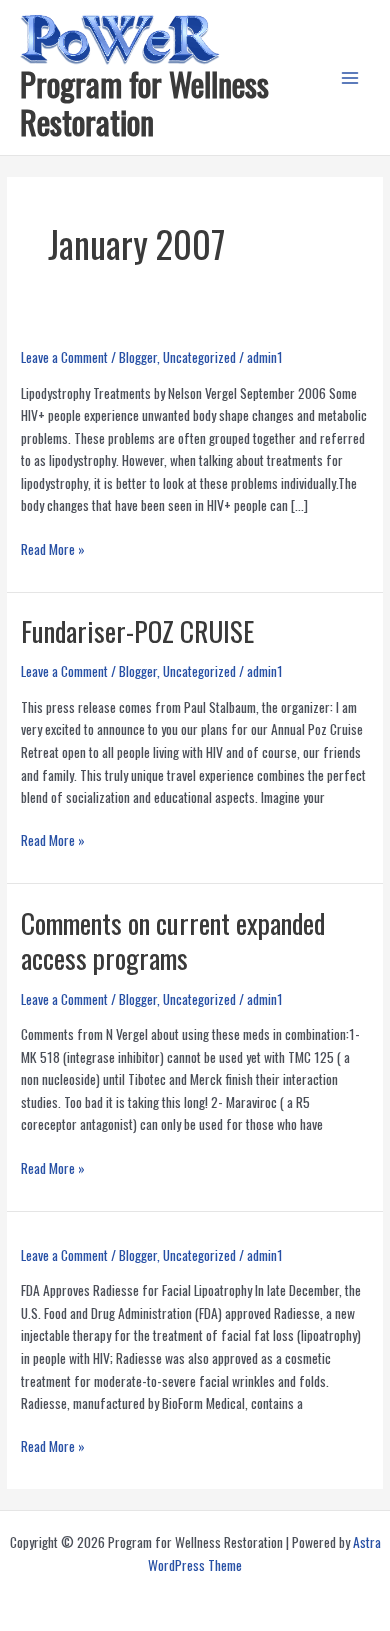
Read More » (53, 549)
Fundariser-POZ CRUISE (137, 630)
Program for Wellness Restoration (144, 102)
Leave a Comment (64, 357)
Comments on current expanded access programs (173, 940)
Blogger (138, 357)
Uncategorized (199, 357)
